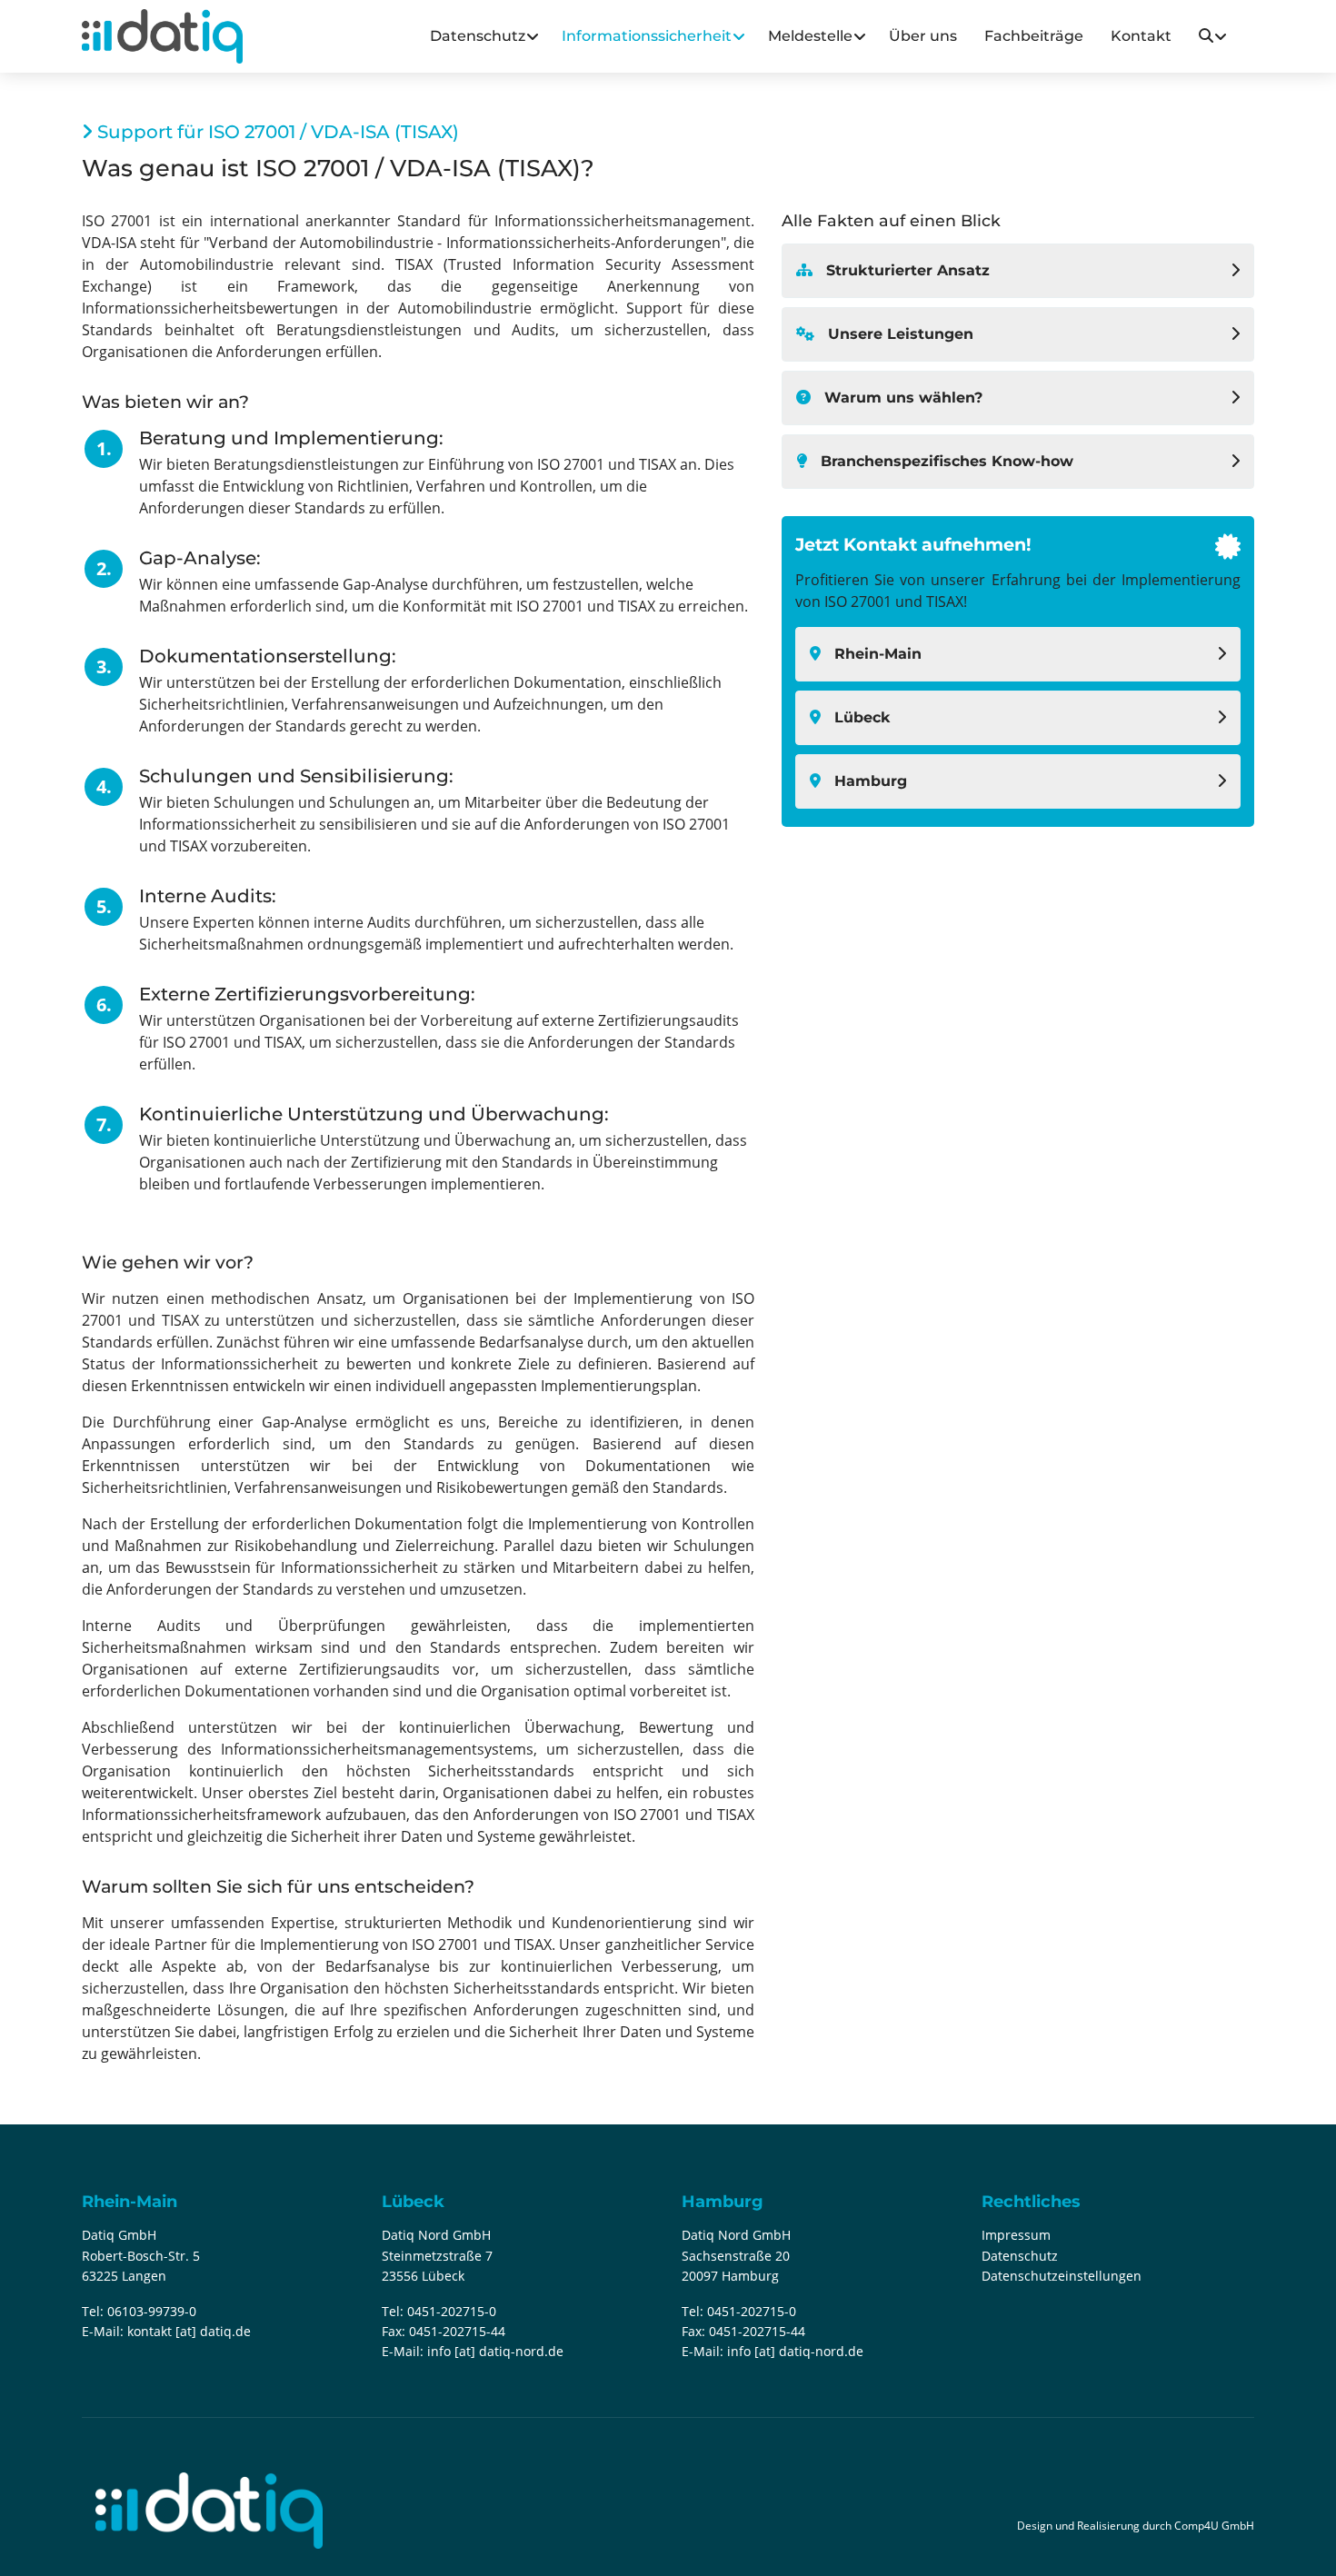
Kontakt (1141, 36)
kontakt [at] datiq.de (189, 2331)
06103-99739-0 (152, 2311)
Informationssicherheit (647, 36)
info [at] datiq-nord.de (495, 2351)
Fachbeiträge (1034, 36)
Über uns (923, 36)
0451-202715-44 (457, 2331)
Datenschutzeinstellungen (1062, 2276)
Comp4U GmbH (1214, 2526)
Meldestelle (810, 36)
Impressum (1016, 2235)
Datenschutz (478, 36)
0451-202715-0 (452, 2311)
